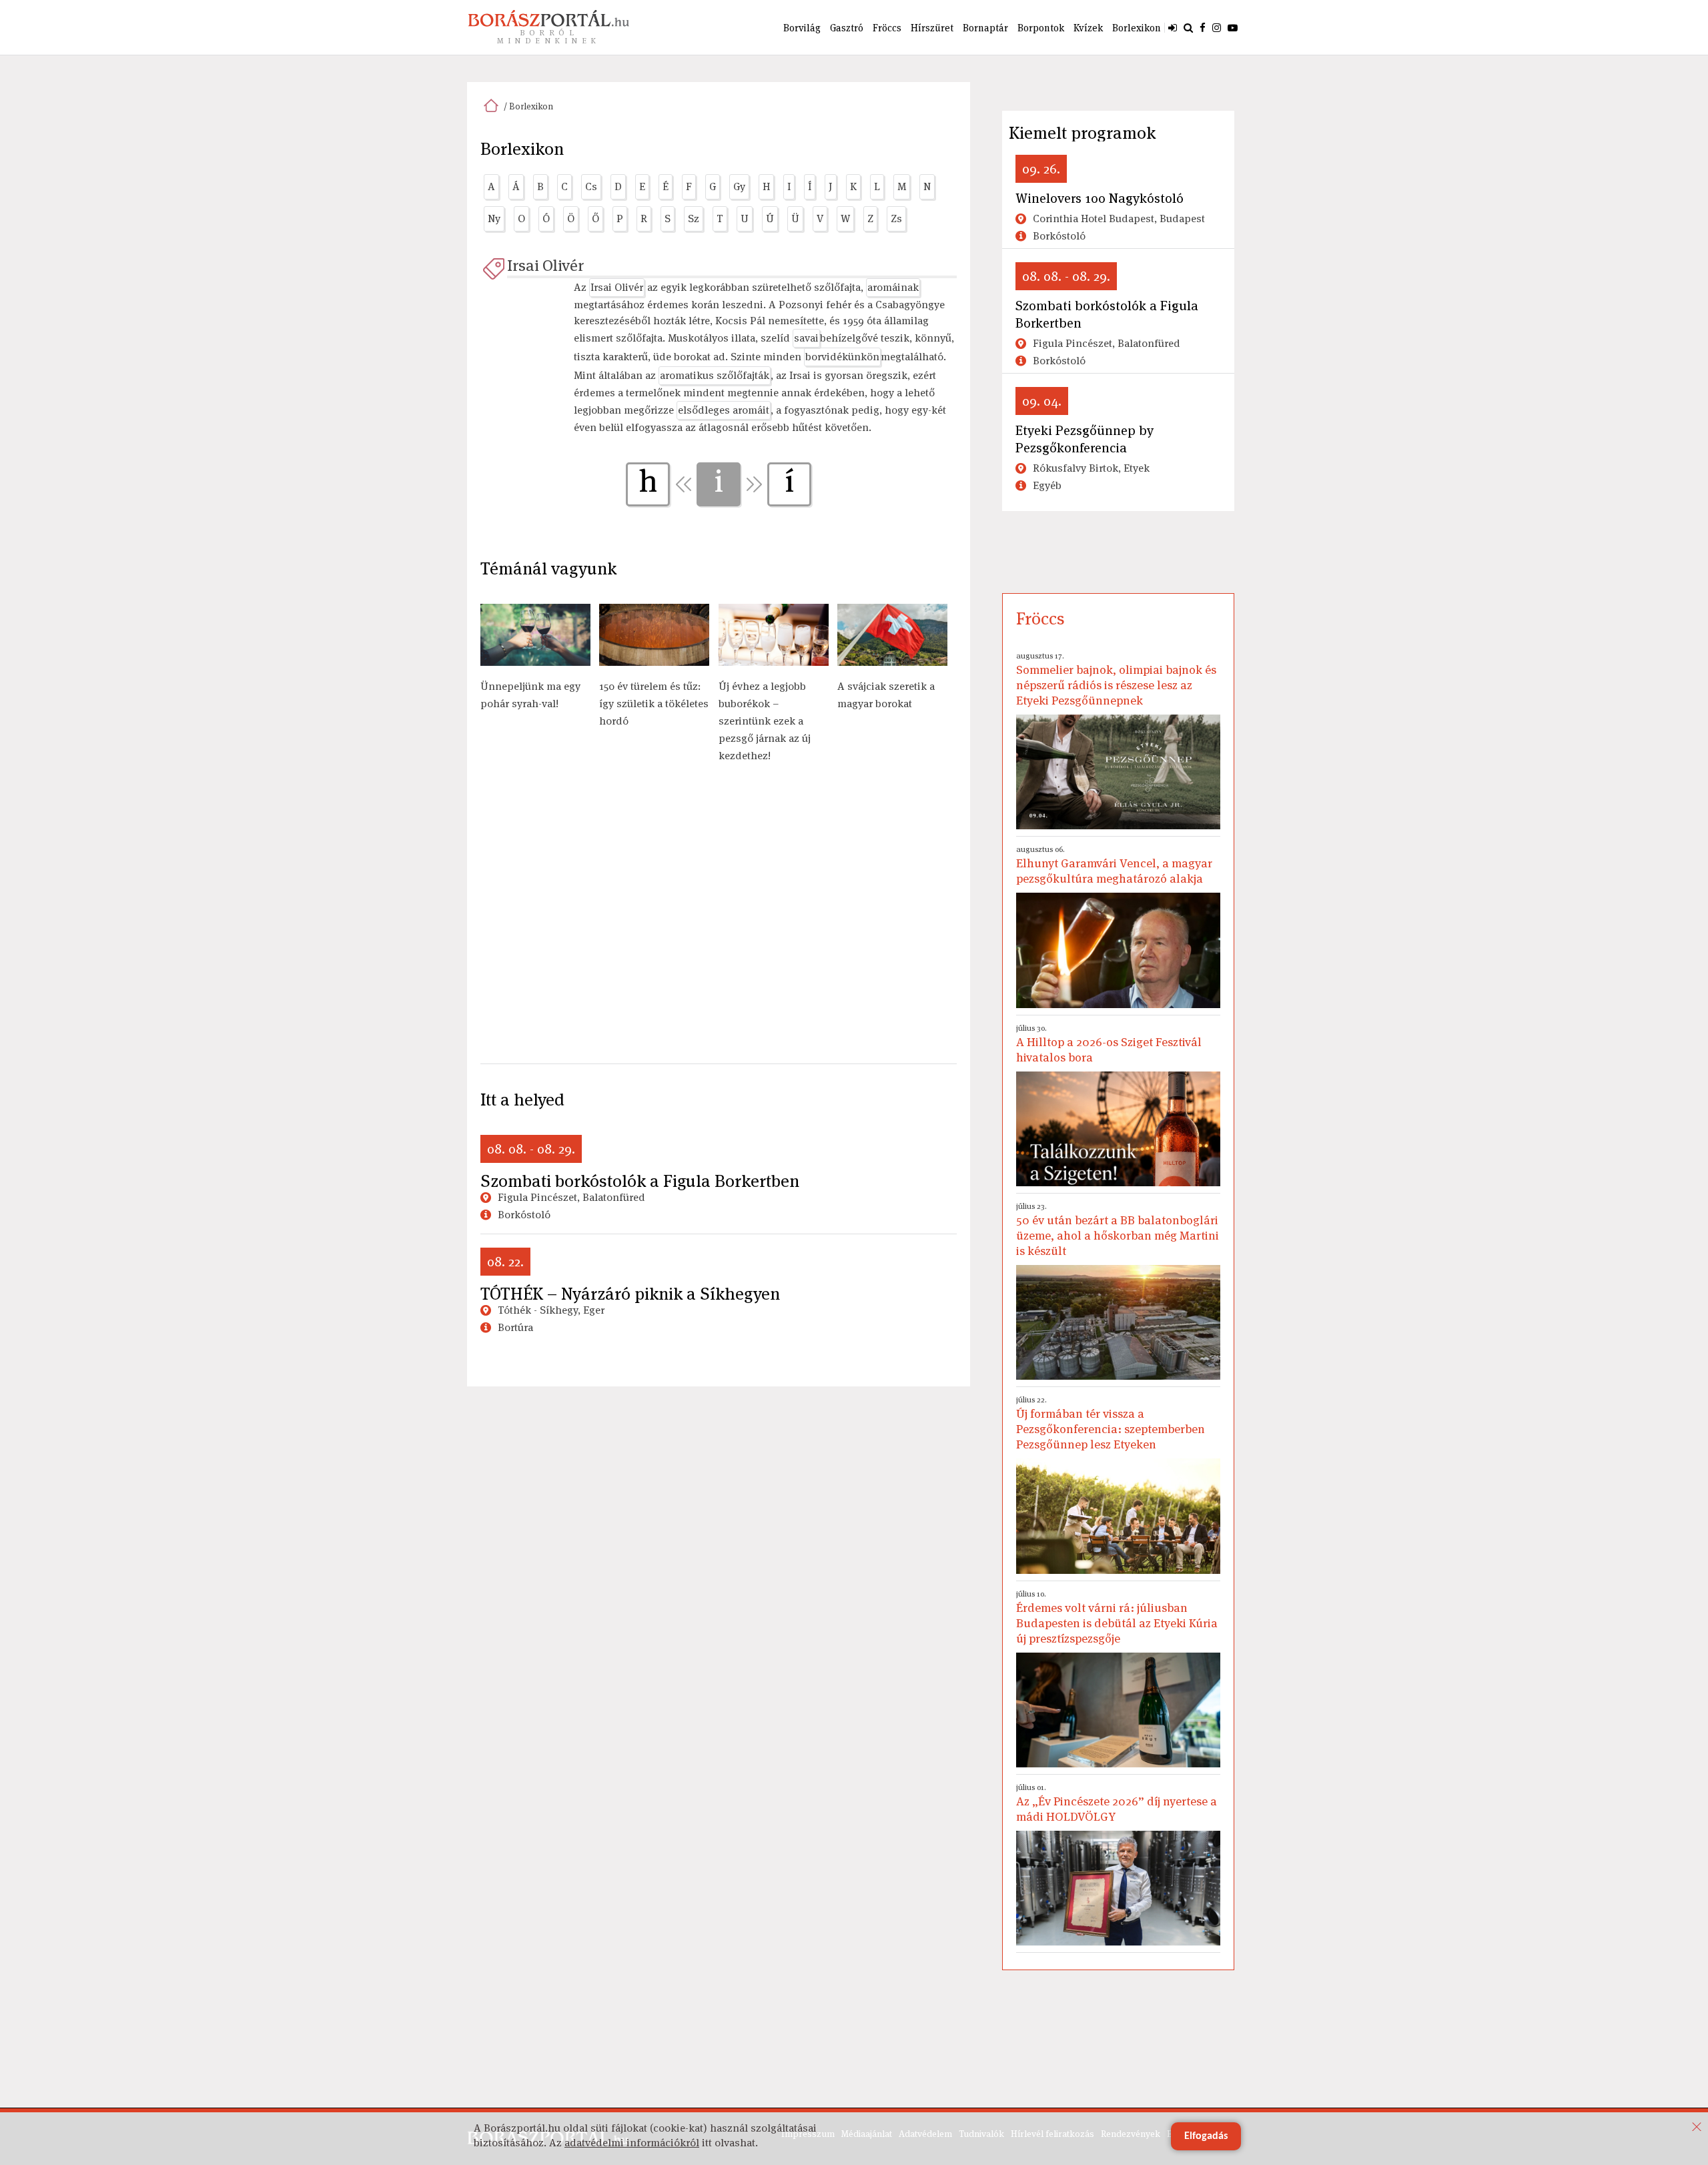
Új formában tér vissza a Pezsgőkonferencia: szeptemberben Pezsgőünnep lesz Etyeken (1111, 1423)
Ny (494, 219)
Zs (896, 219)
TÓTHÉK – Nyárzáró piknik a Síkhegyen (630, 1294)
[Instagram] (1217, 27)
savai (806, 338)
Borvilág (802, 28)
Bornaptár (985, 28)
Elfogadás (1206, 2136)
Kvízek (1088, 28)
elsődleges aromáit (724, 410)
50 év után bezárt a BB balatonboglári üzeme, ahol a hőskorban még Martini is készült (1118, 1230)
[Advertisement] (719, 921)
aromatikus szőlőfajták (715, 375)
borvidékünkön (842, 357)
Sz (694, 219)
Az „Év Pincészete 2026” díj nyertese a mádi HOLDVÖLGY (1117, 1803)
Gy (739, 186)
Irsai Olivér (545, 265)
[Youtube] (1233, 27)
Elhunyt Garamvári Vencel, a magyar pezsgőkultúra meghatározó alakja (1114, 865)
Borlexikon (1137, 28)
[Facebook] (1203, 27)
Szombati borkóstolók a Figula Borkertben (640, 1181)
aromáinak (893, 287)
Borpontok (1041, 28)
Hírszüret (932, 28)
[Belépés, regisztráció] (1173, 27)
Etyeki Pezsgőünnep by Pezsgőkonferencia (1085, 439)
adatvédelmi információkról (632, 2143)
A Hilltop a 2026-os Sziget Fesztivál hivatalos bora (1109, 1044)
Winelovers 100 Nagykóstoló (1100, 198)
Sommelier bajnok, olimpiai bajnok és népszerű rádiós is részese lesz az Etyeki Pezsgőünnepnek (1116, 679)
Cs (591, 186)
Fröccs (887, 28)
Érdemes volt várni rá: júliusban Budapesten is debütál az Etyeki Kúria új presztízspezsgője (1117, 1617)
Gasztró (847, 28)
